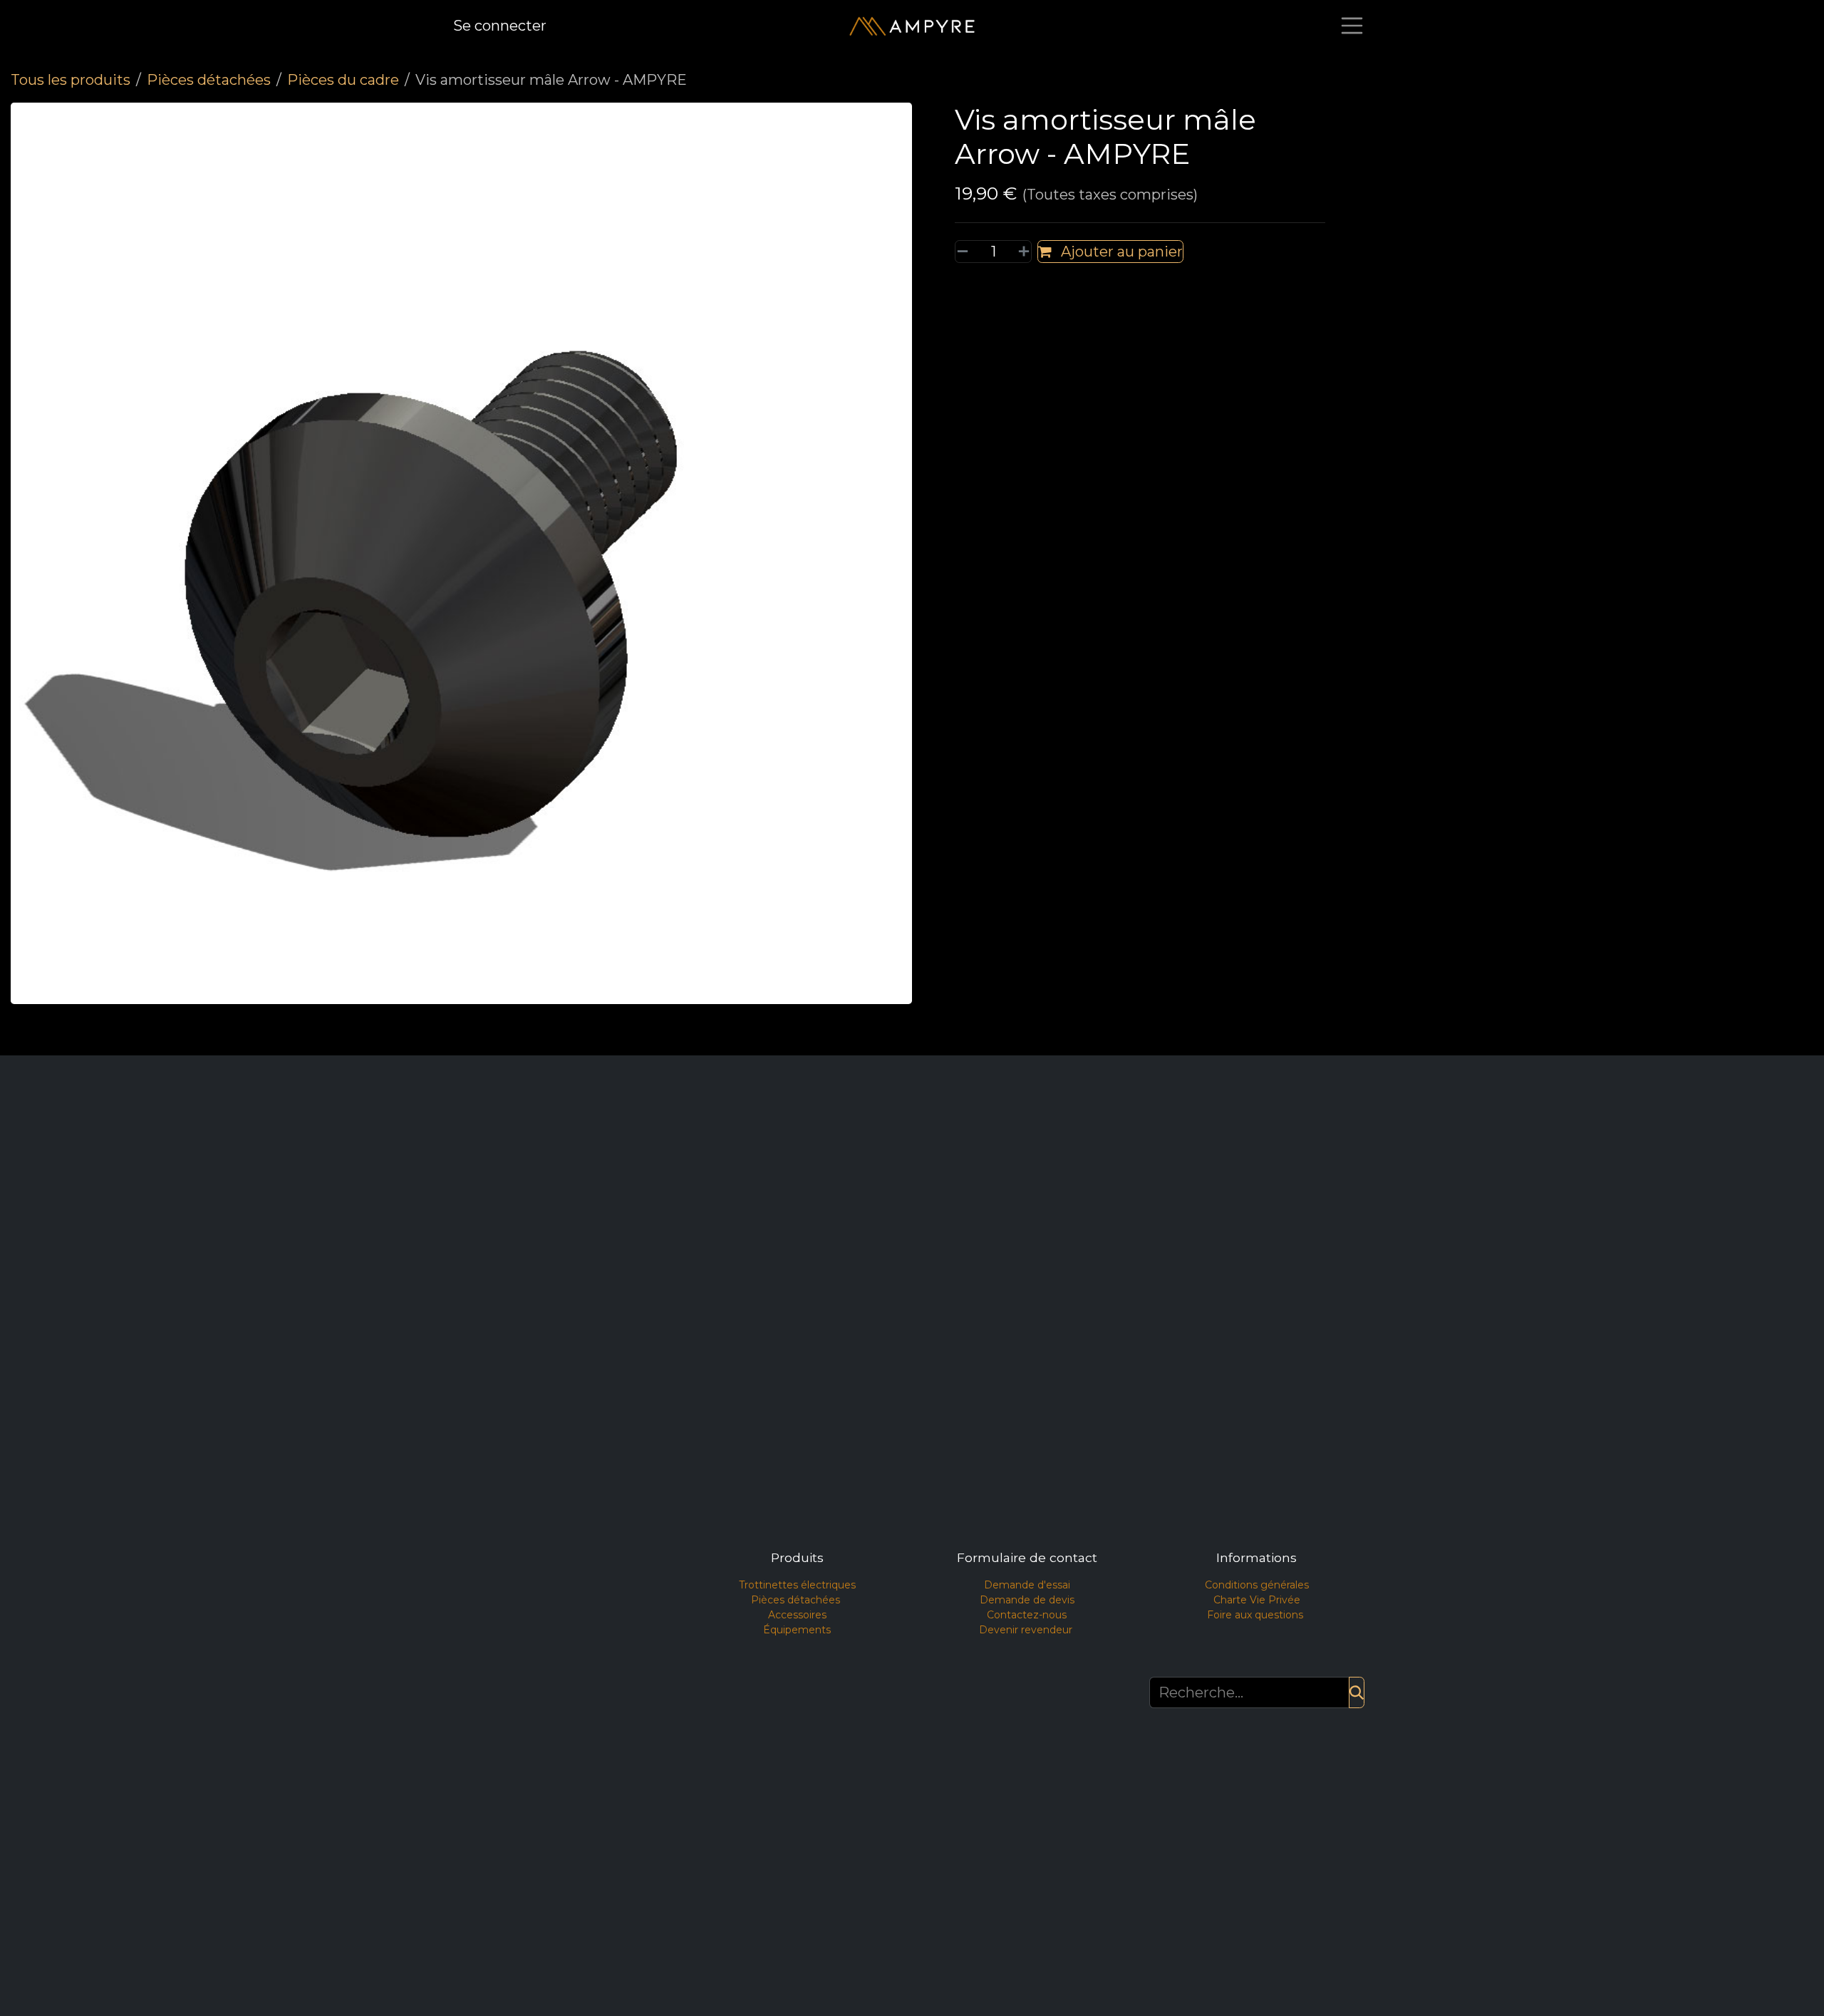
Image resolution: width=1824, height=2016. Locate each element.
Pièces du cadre (343, 80)
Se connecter (500, 26)
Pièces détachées (209, 80)
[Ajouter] (1021, 252)
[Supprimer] (965, 252)
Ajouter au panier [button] (1120, 252)
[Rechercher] (1357, 1692)
